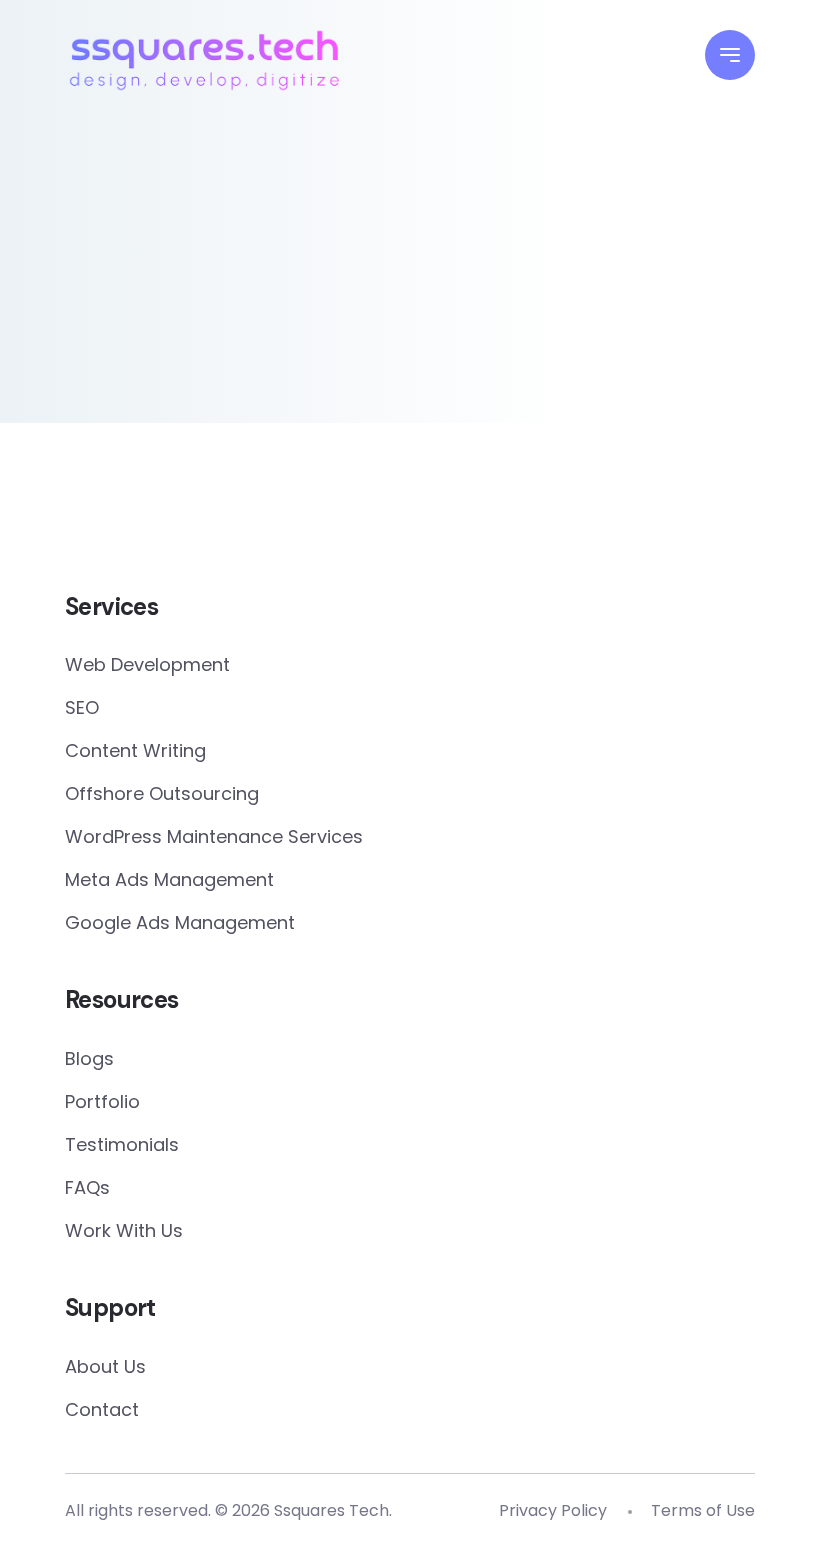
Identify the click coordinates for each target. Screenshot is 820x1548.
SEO (82, 707)
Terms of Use (703, 1510)
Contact (102, 1409)
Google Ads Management (180, 922)
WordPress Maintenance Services (214, 836)
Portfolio (102, 1101)
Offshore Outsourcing (162, 793)
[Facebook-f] (367, 523)
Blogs (89, 1058)
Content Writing (135, 750)
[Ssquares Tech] (204, 57)
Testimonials (122, 1144)
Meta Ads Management (169, 879)
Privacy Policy (553, 1510)
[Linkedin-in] (453, 523)
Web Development (147, 664)
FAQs (87, 1187)
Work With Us (124, 1230)
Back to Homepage (410, 355)
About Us (105, 1366)
